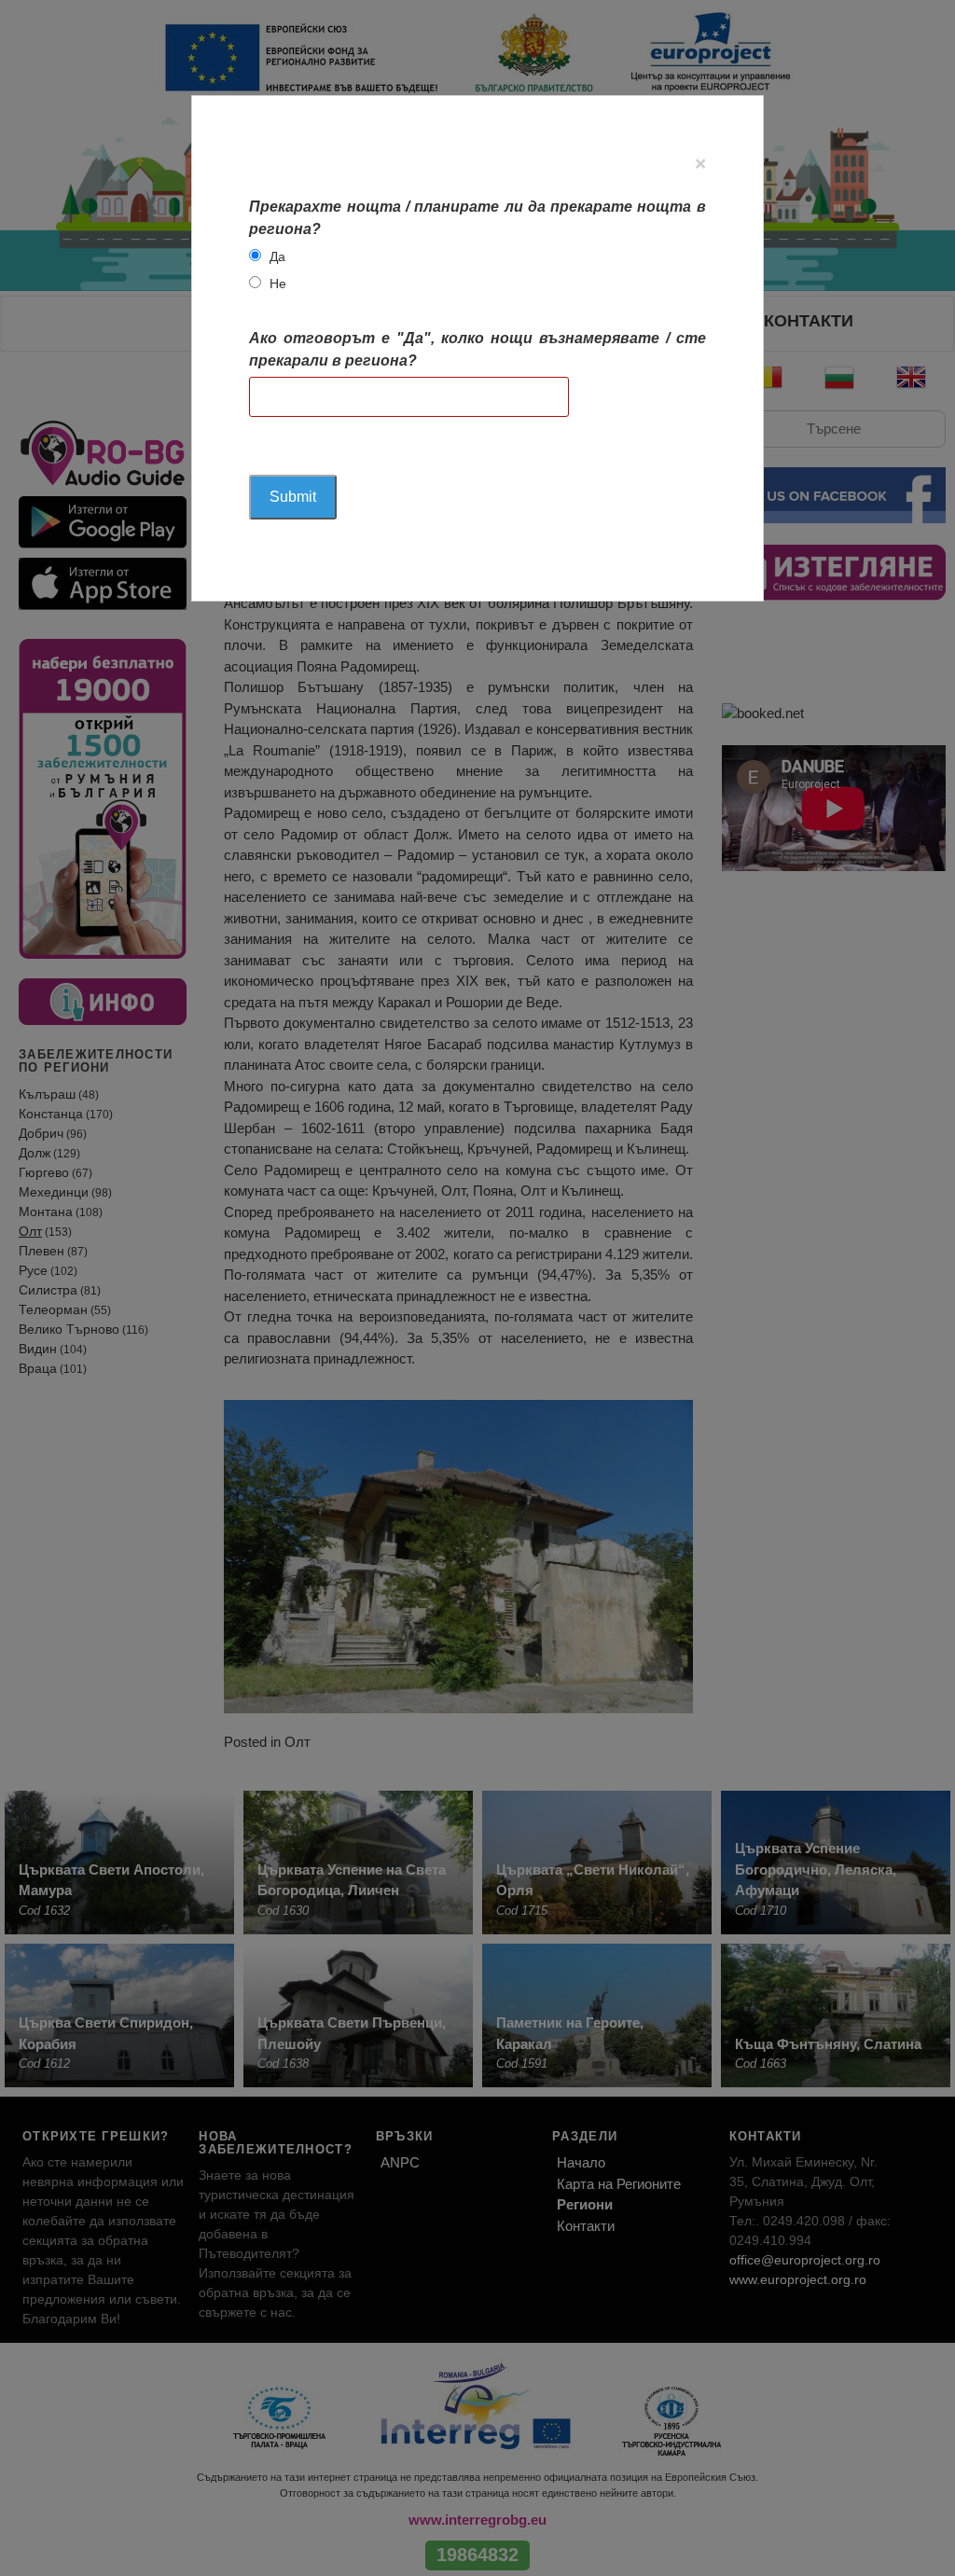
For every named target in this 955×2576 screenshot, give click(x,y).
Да (277, 256)
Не (278, 284)
